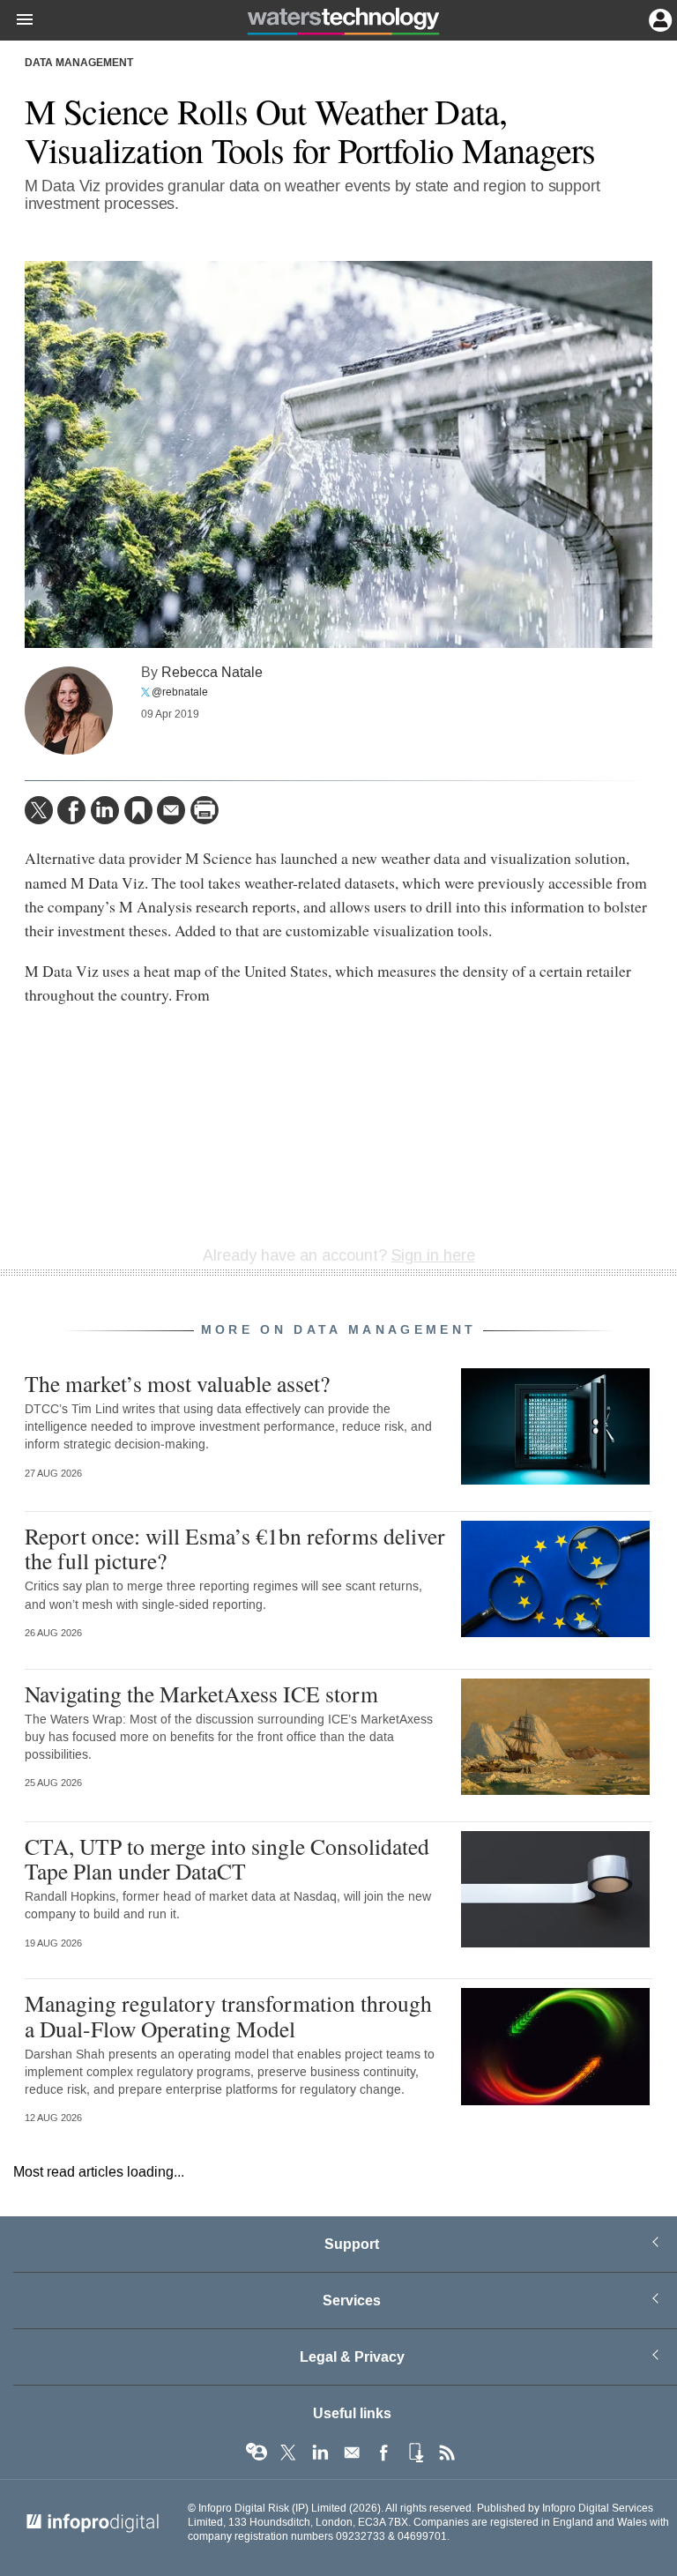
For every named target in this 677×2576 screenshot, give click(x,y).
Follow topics (257, 2453)
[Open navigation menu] (17, 20)
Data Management (79, 63)
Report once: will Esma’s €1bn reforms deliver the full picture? (235, 1548)
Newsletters (352, 2453)
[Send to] (171, 810)
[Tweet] (39, 810)
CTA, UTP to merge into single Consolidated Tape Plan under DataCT (227, 1858)
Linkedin (320, 2453)
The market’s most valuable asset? (177, 1383)
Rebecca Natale (212, 672)
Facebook (383, 2453)
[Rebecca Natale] (69, 711)
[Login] (658, 19)
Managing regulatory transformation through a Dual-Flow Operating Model (228, 2015)
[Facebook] (71, 810)
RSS (447, 2453)
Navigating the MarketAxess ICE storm (201, 1694)
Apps (415, 2453)
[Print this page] (205, 810)
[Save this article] (138, 810)
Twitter (288, 2453)
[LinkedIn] (105, 810)
